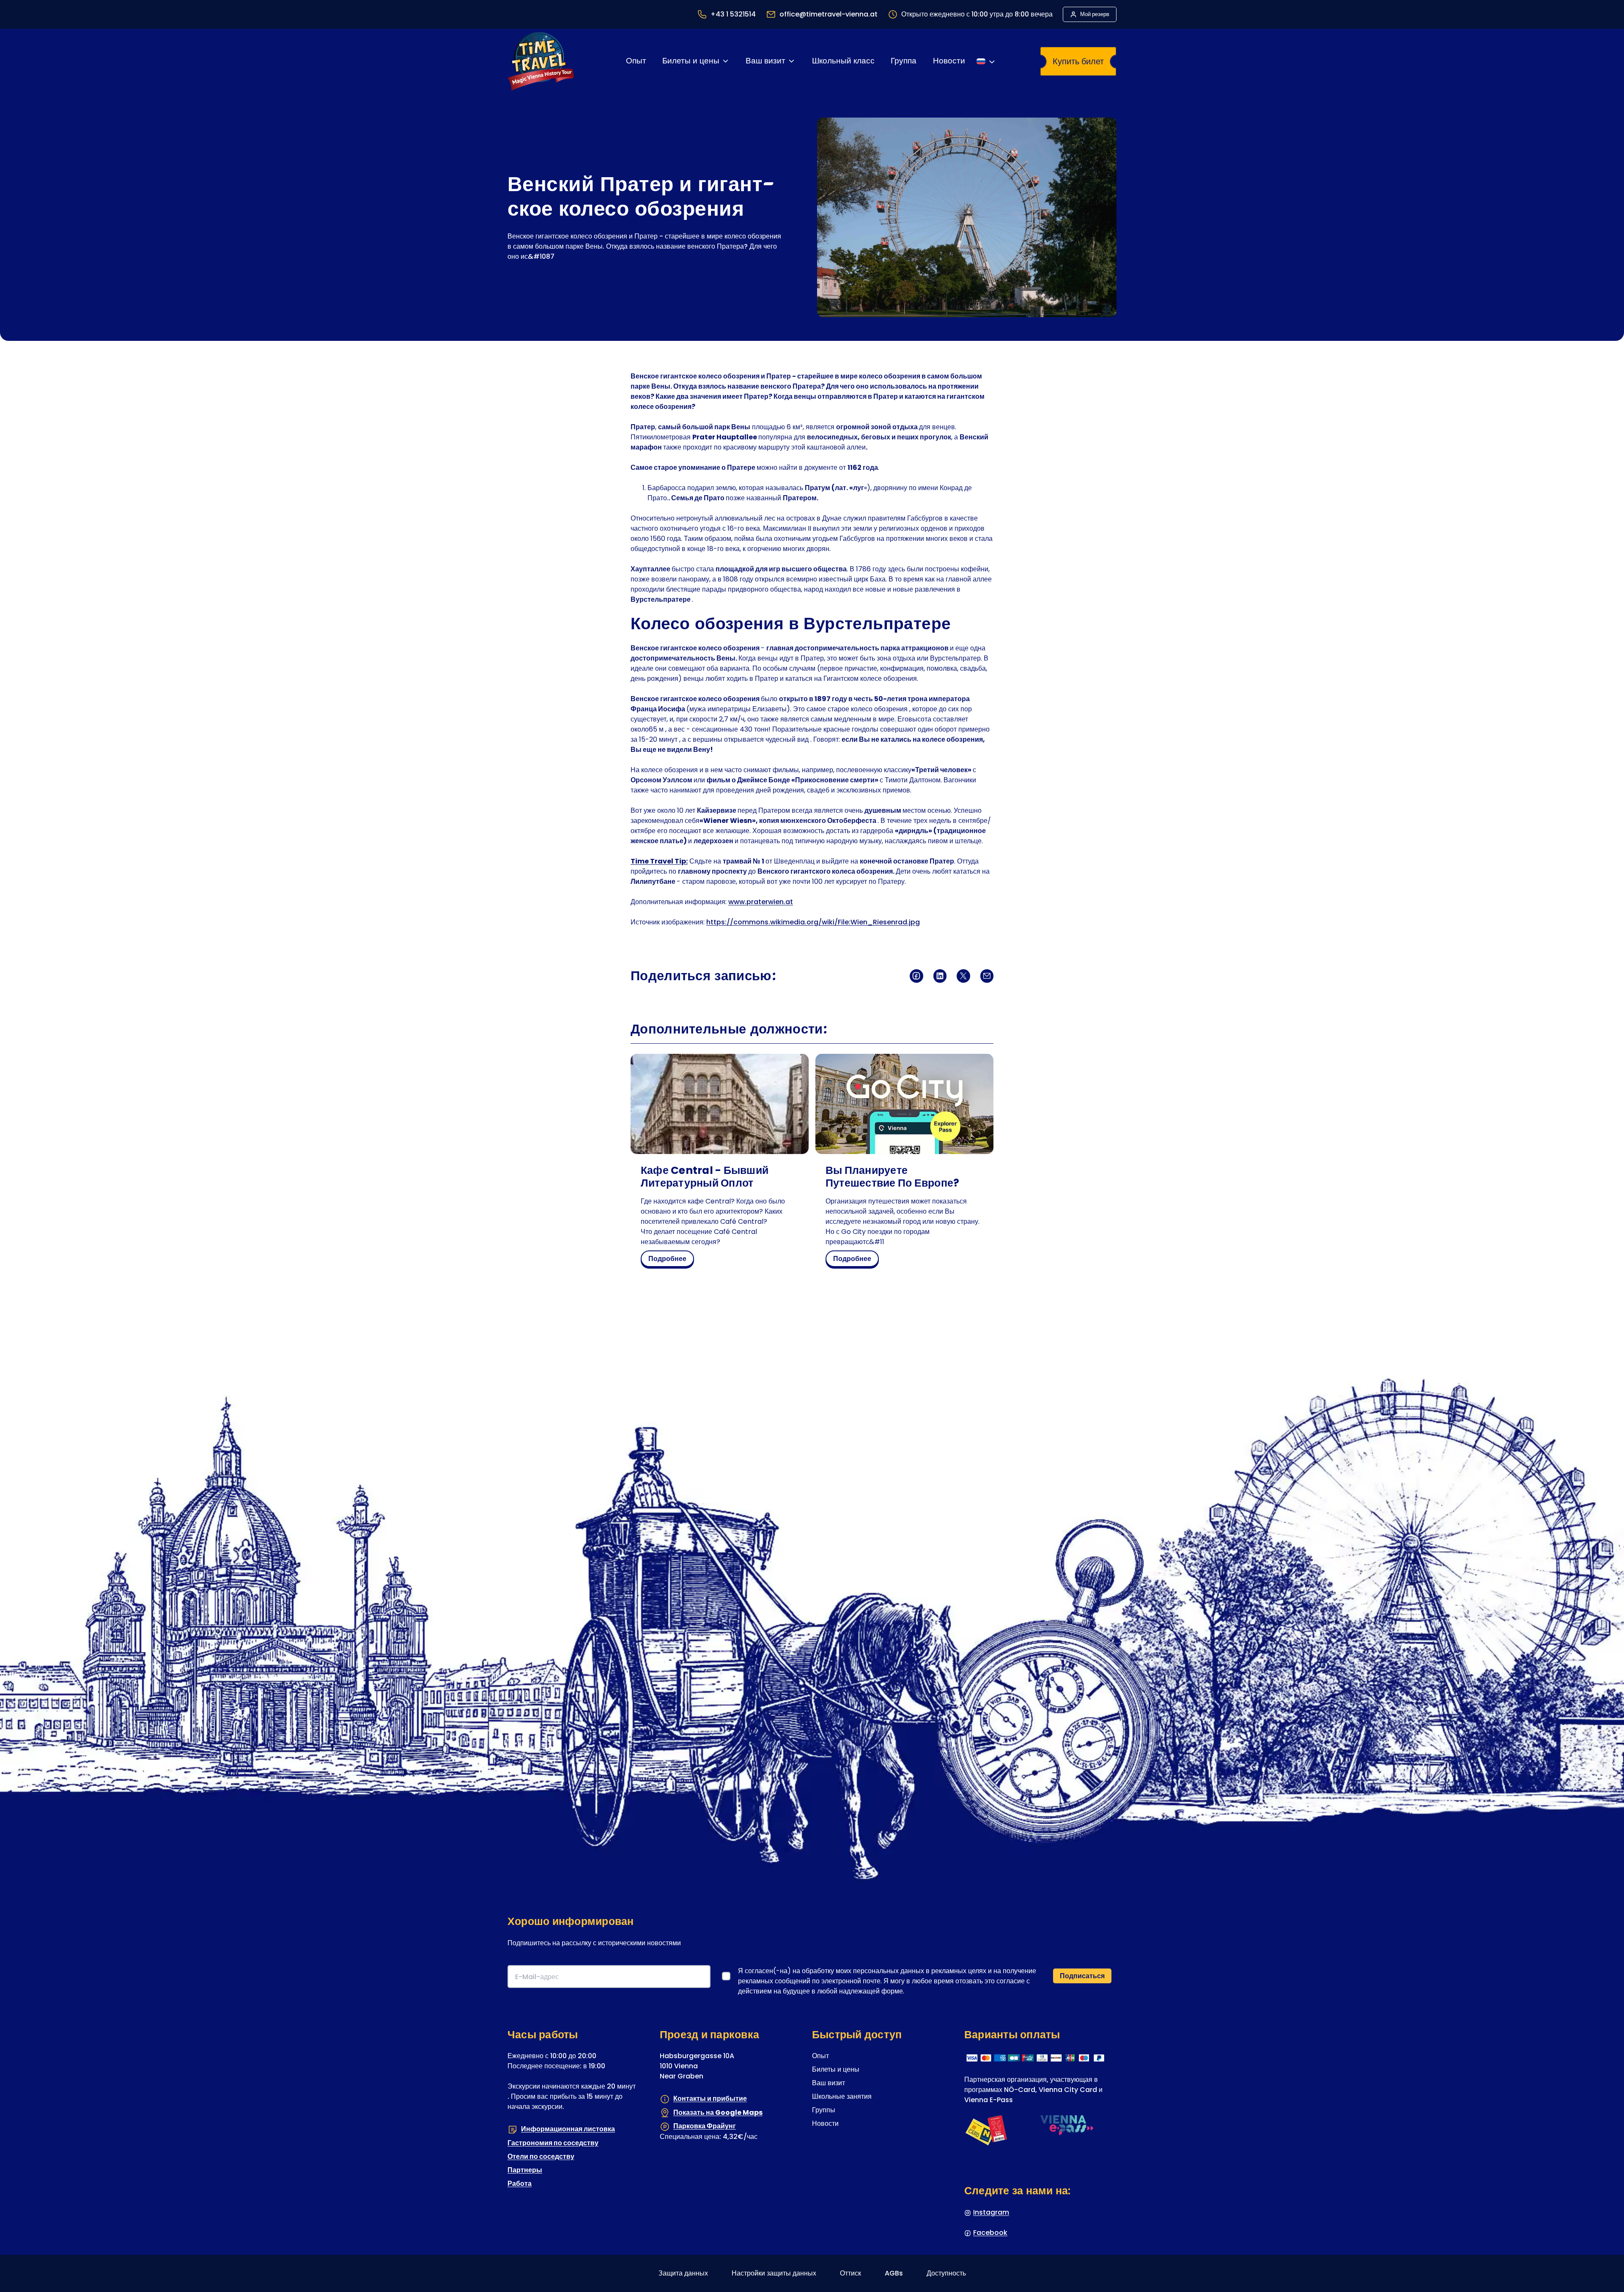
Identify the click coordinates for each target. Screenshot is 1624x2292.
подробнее (670, 1260)
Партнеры (525, 2170)
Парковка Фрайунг (705, 2126)
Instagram (991, 2212)
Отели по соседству (541, 2156)
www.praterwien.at (761, 902)
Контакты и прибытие (710, 2099)
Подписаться (1082, 1976)
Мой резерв (1095, 14)
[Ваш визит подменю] (791, 61)
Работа (520, 2184)
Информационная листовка (568, 2129)
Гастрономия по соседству (553, 2143)
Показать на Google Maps (718, 2112)
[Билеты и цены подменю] (726, 61)
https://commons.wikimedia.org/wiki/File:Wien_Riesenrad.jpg (813, 922)
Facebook (990, 2233)
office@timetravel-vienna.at (828, 14)
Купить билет (1078, 61)
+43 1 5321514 (733, 14)
